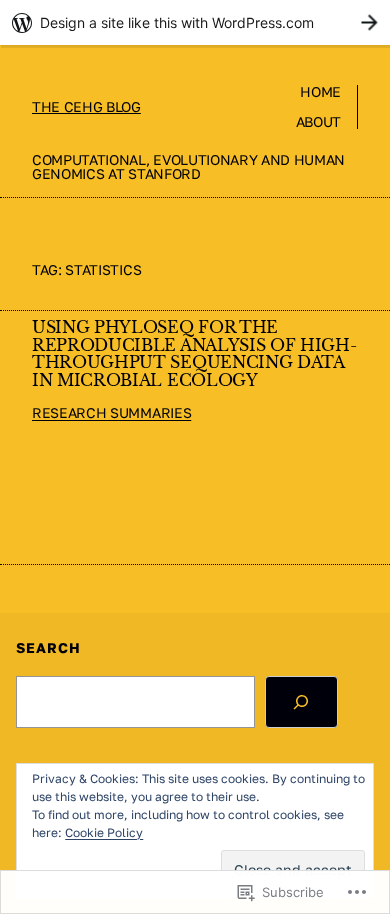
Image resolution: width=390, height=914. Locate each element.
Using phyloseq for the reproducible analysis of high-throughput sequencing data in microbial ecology (194, 355)
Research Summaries (111, 412)
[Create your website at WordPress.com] (195, 22)
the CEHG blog (86, 106)
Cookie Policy (104, 832)
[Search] (301, 702)
